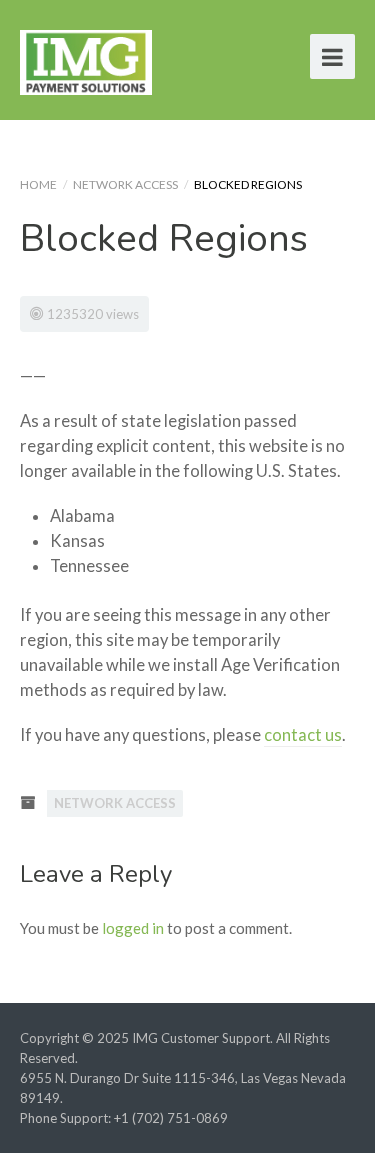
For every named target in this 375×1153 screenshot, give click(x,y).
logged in (133, 928)
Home (38, 184)
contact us (303, 735)
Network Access (125, 184)
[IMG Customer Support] (86, 59)
